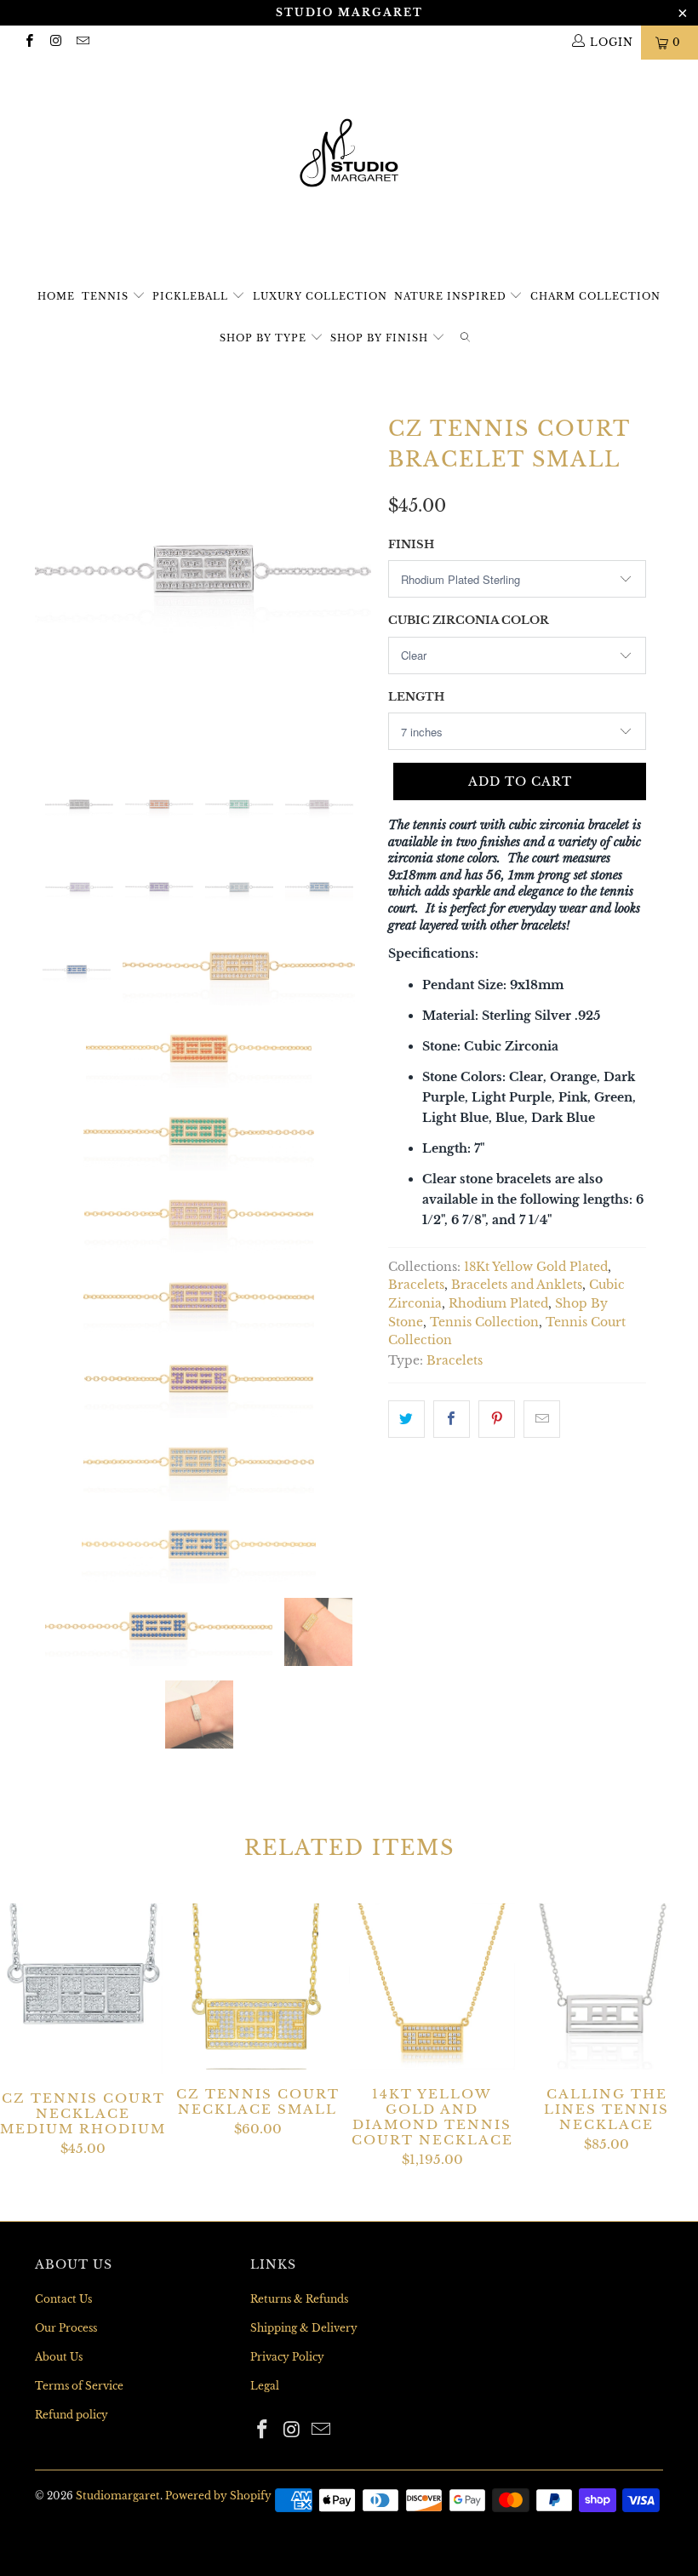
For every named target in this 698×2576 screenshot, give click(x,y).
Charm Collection (595, 296)
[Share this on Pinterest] (497, 1419)
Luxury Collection (320, 296)
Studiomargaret (118, 2496)
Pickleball (192, 296)
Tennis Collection (484, 1322)
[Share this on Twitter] (406, 1419)
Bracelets (416, 1285)
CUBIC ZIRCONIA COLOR (469, 620)
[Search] (465, 338)
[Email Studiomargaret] (82, 42)
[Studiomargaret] (349, 155)
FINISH (411, 544)
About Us (59, 2357)
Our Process (66, 2328)
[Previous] (52, 578)
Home (56, 296)
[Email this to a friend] (542, 1419)
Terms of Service (79, 2386)
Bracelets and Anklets (517, 1285)
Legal (265, 2386)
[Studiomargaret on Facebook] (29, 42)
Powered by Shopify (218, 2496)
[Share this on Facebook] (452, 1419)
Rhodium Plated (498, 1304)
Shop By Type (265, 338)
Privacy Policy (287, 2357)
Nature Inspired (452, 296)
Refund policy (72, 2415)
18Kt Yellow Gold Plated (536, 1267)
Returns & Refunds (299, 2299)
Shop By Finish (381, 338)
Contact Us (63, 2299)
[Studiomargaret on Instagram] (55, 42)
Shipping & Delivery (304, 2328)
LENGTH (416, 697)
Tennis (107, 296)
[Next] (354, 578)
